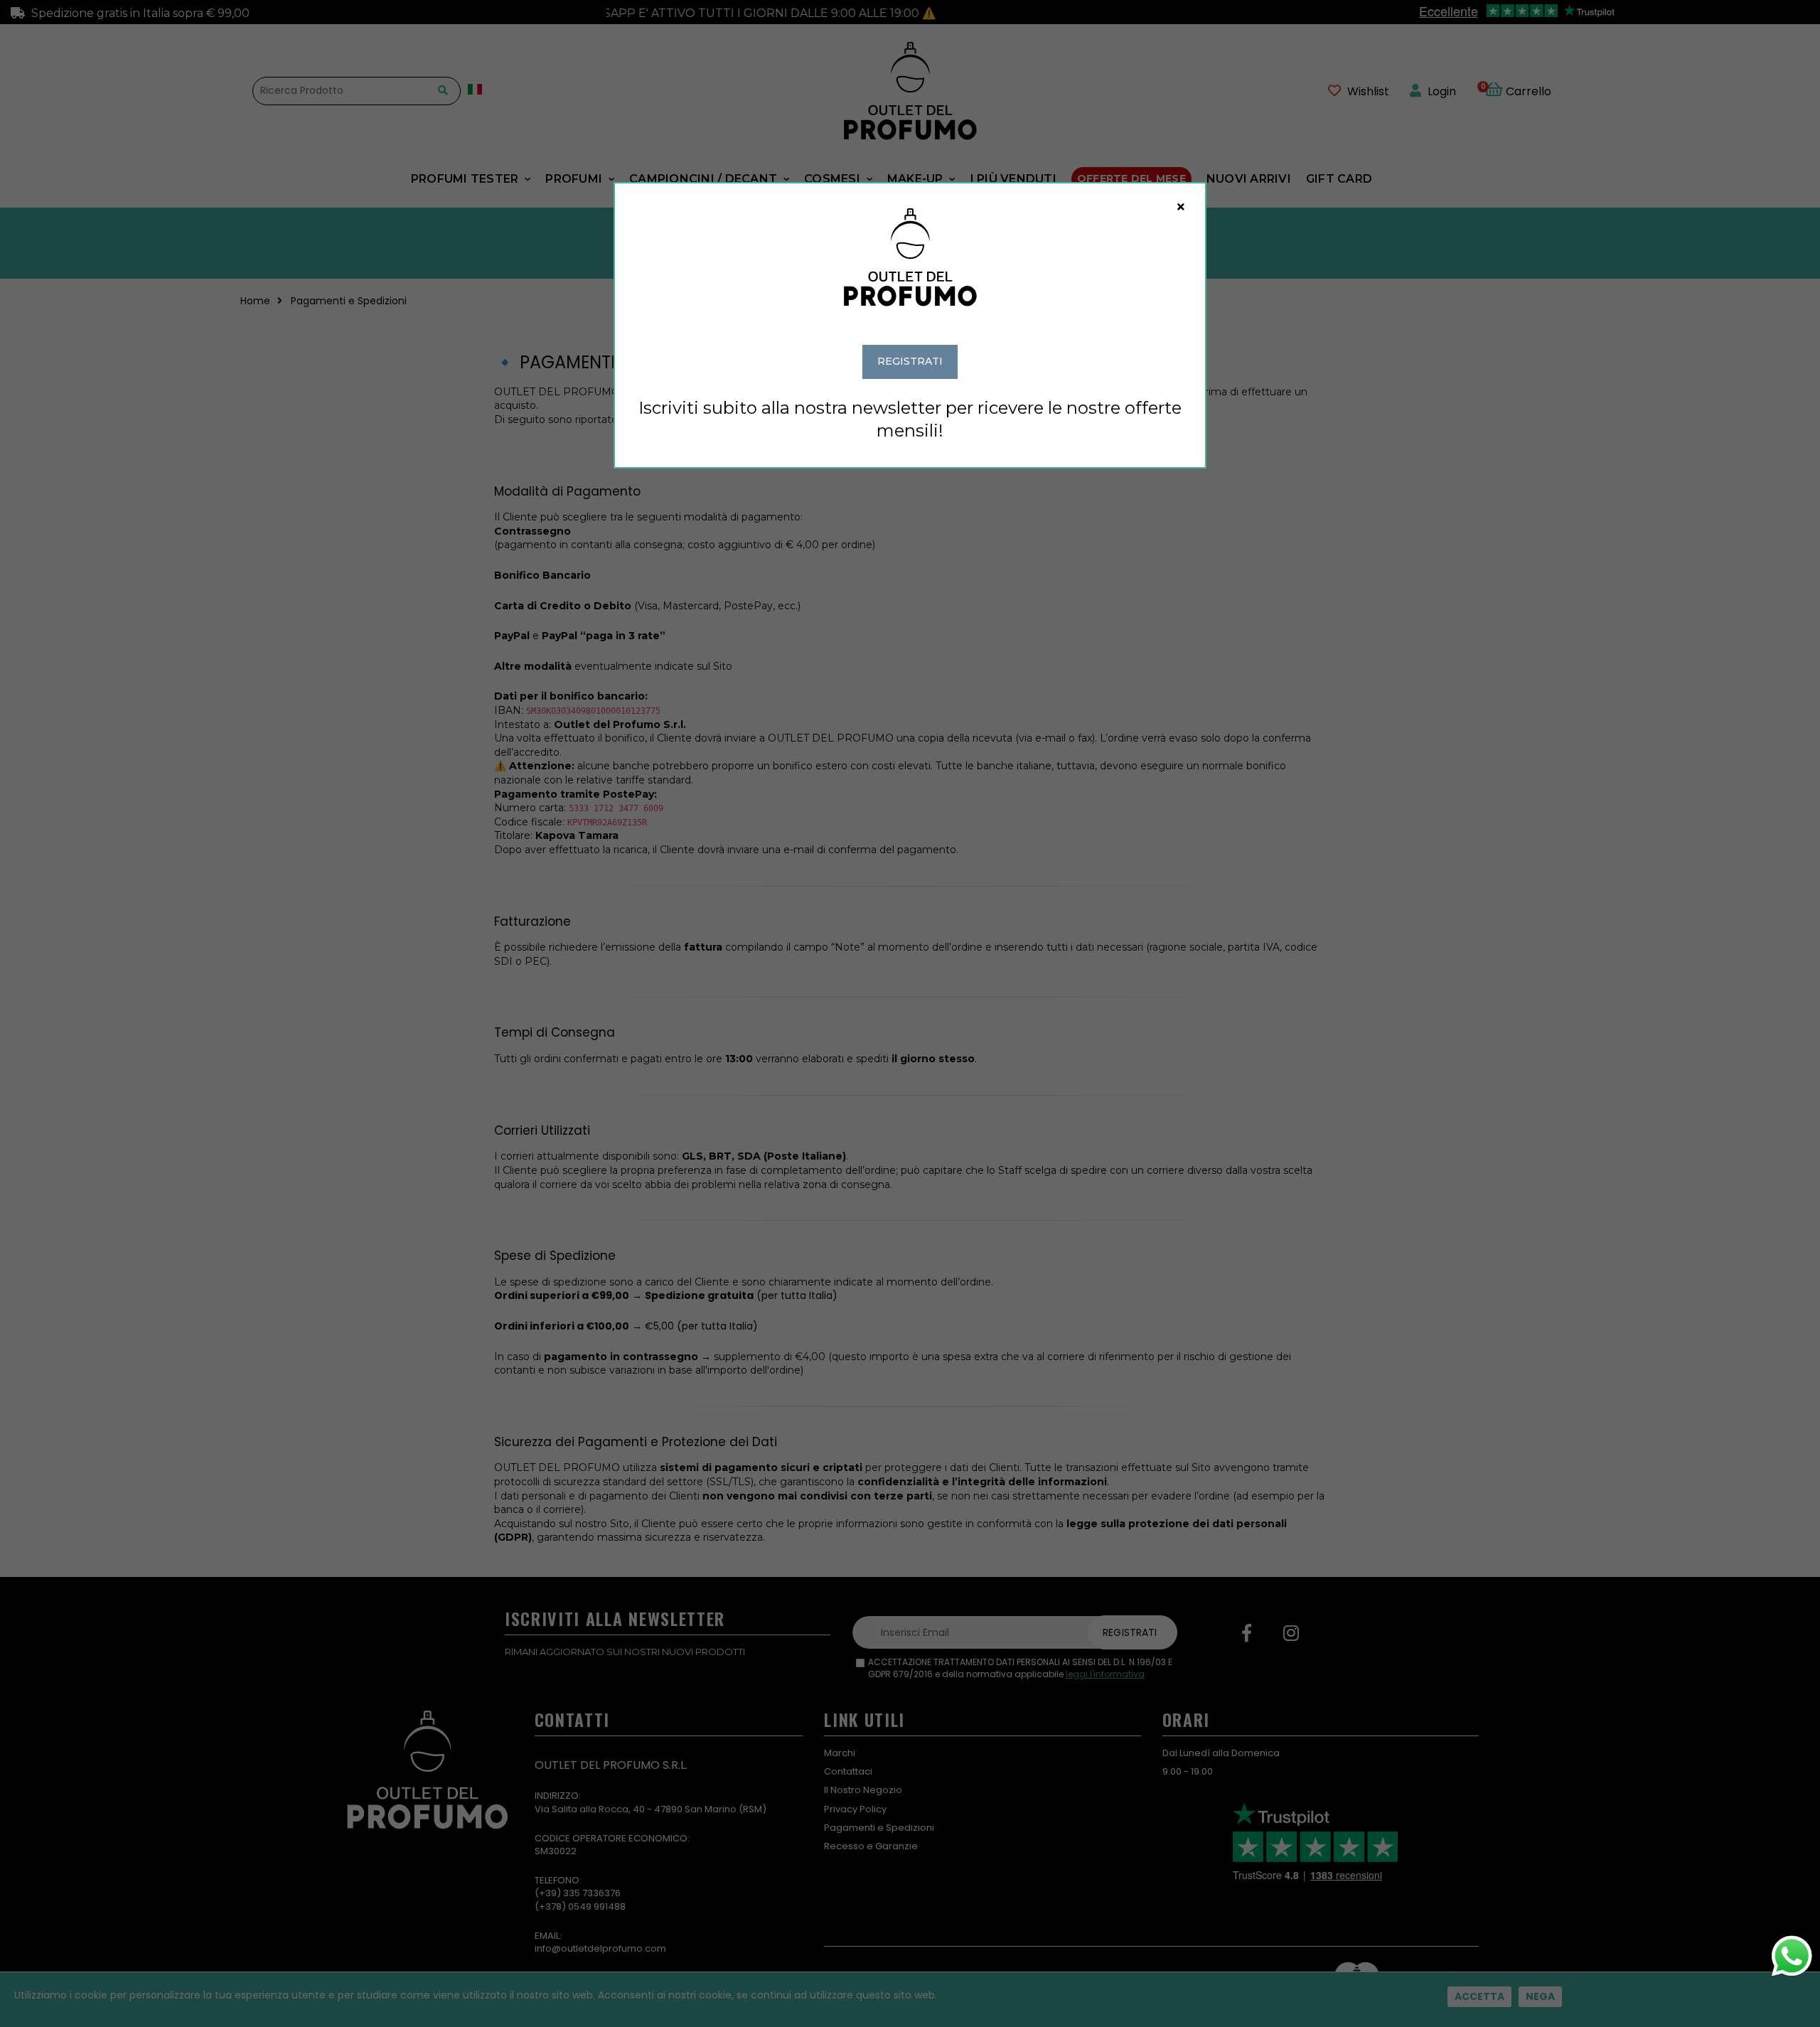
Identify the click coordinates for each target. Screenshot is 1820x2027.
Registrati (910, 361)
